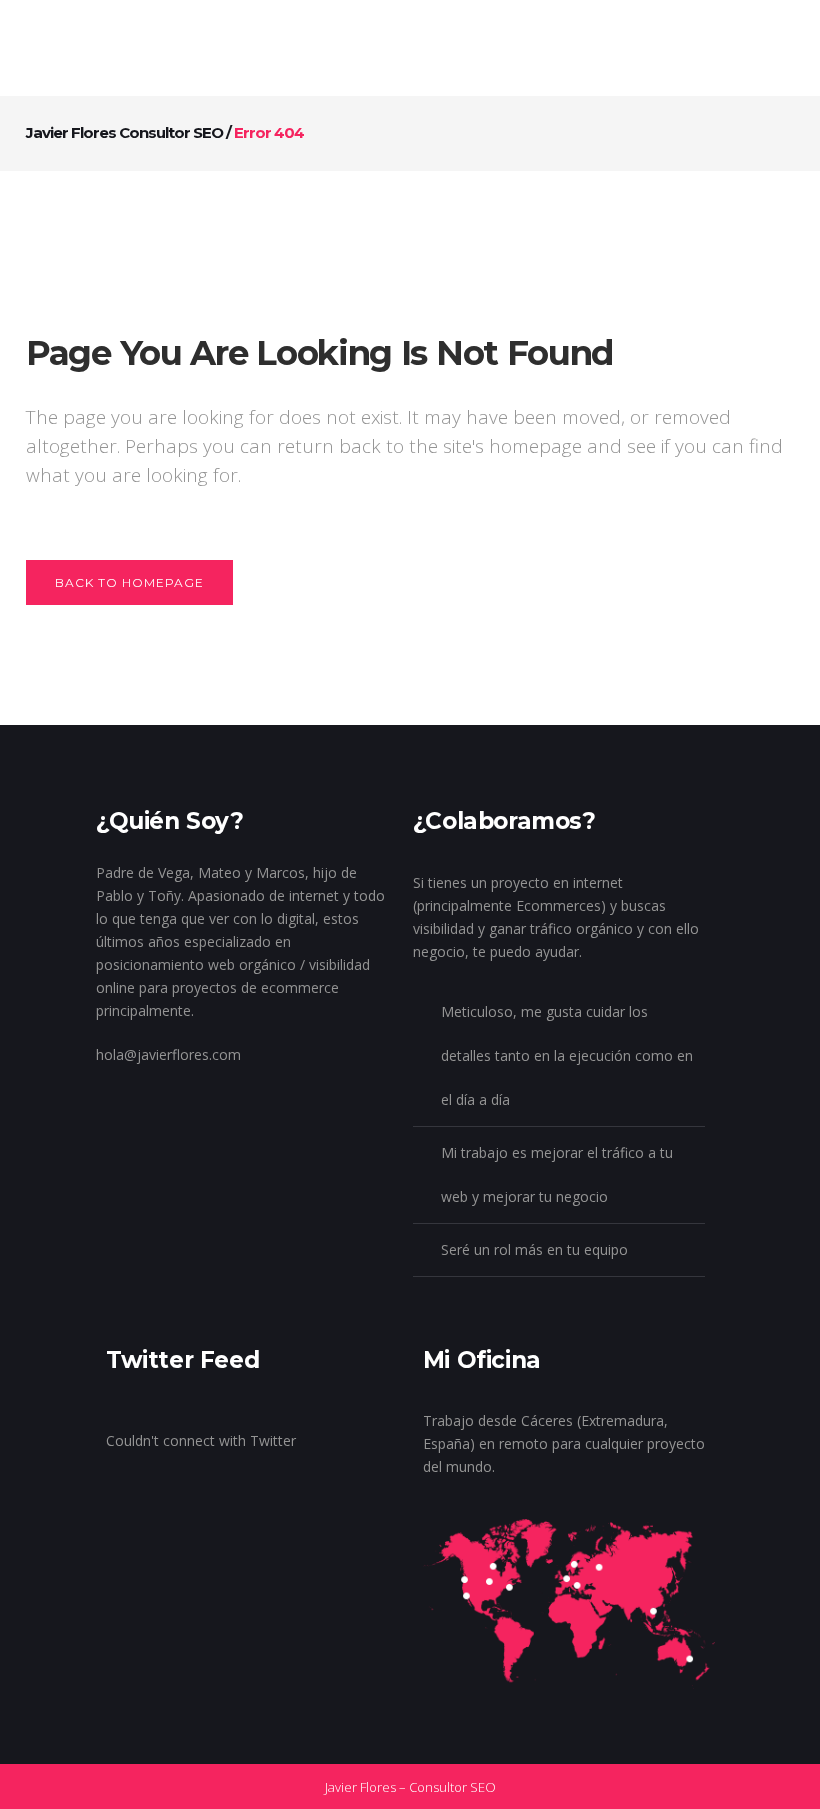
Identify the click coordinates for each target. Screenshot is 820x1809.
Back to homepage (129, 582)
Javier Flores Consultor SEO (124, 132)
